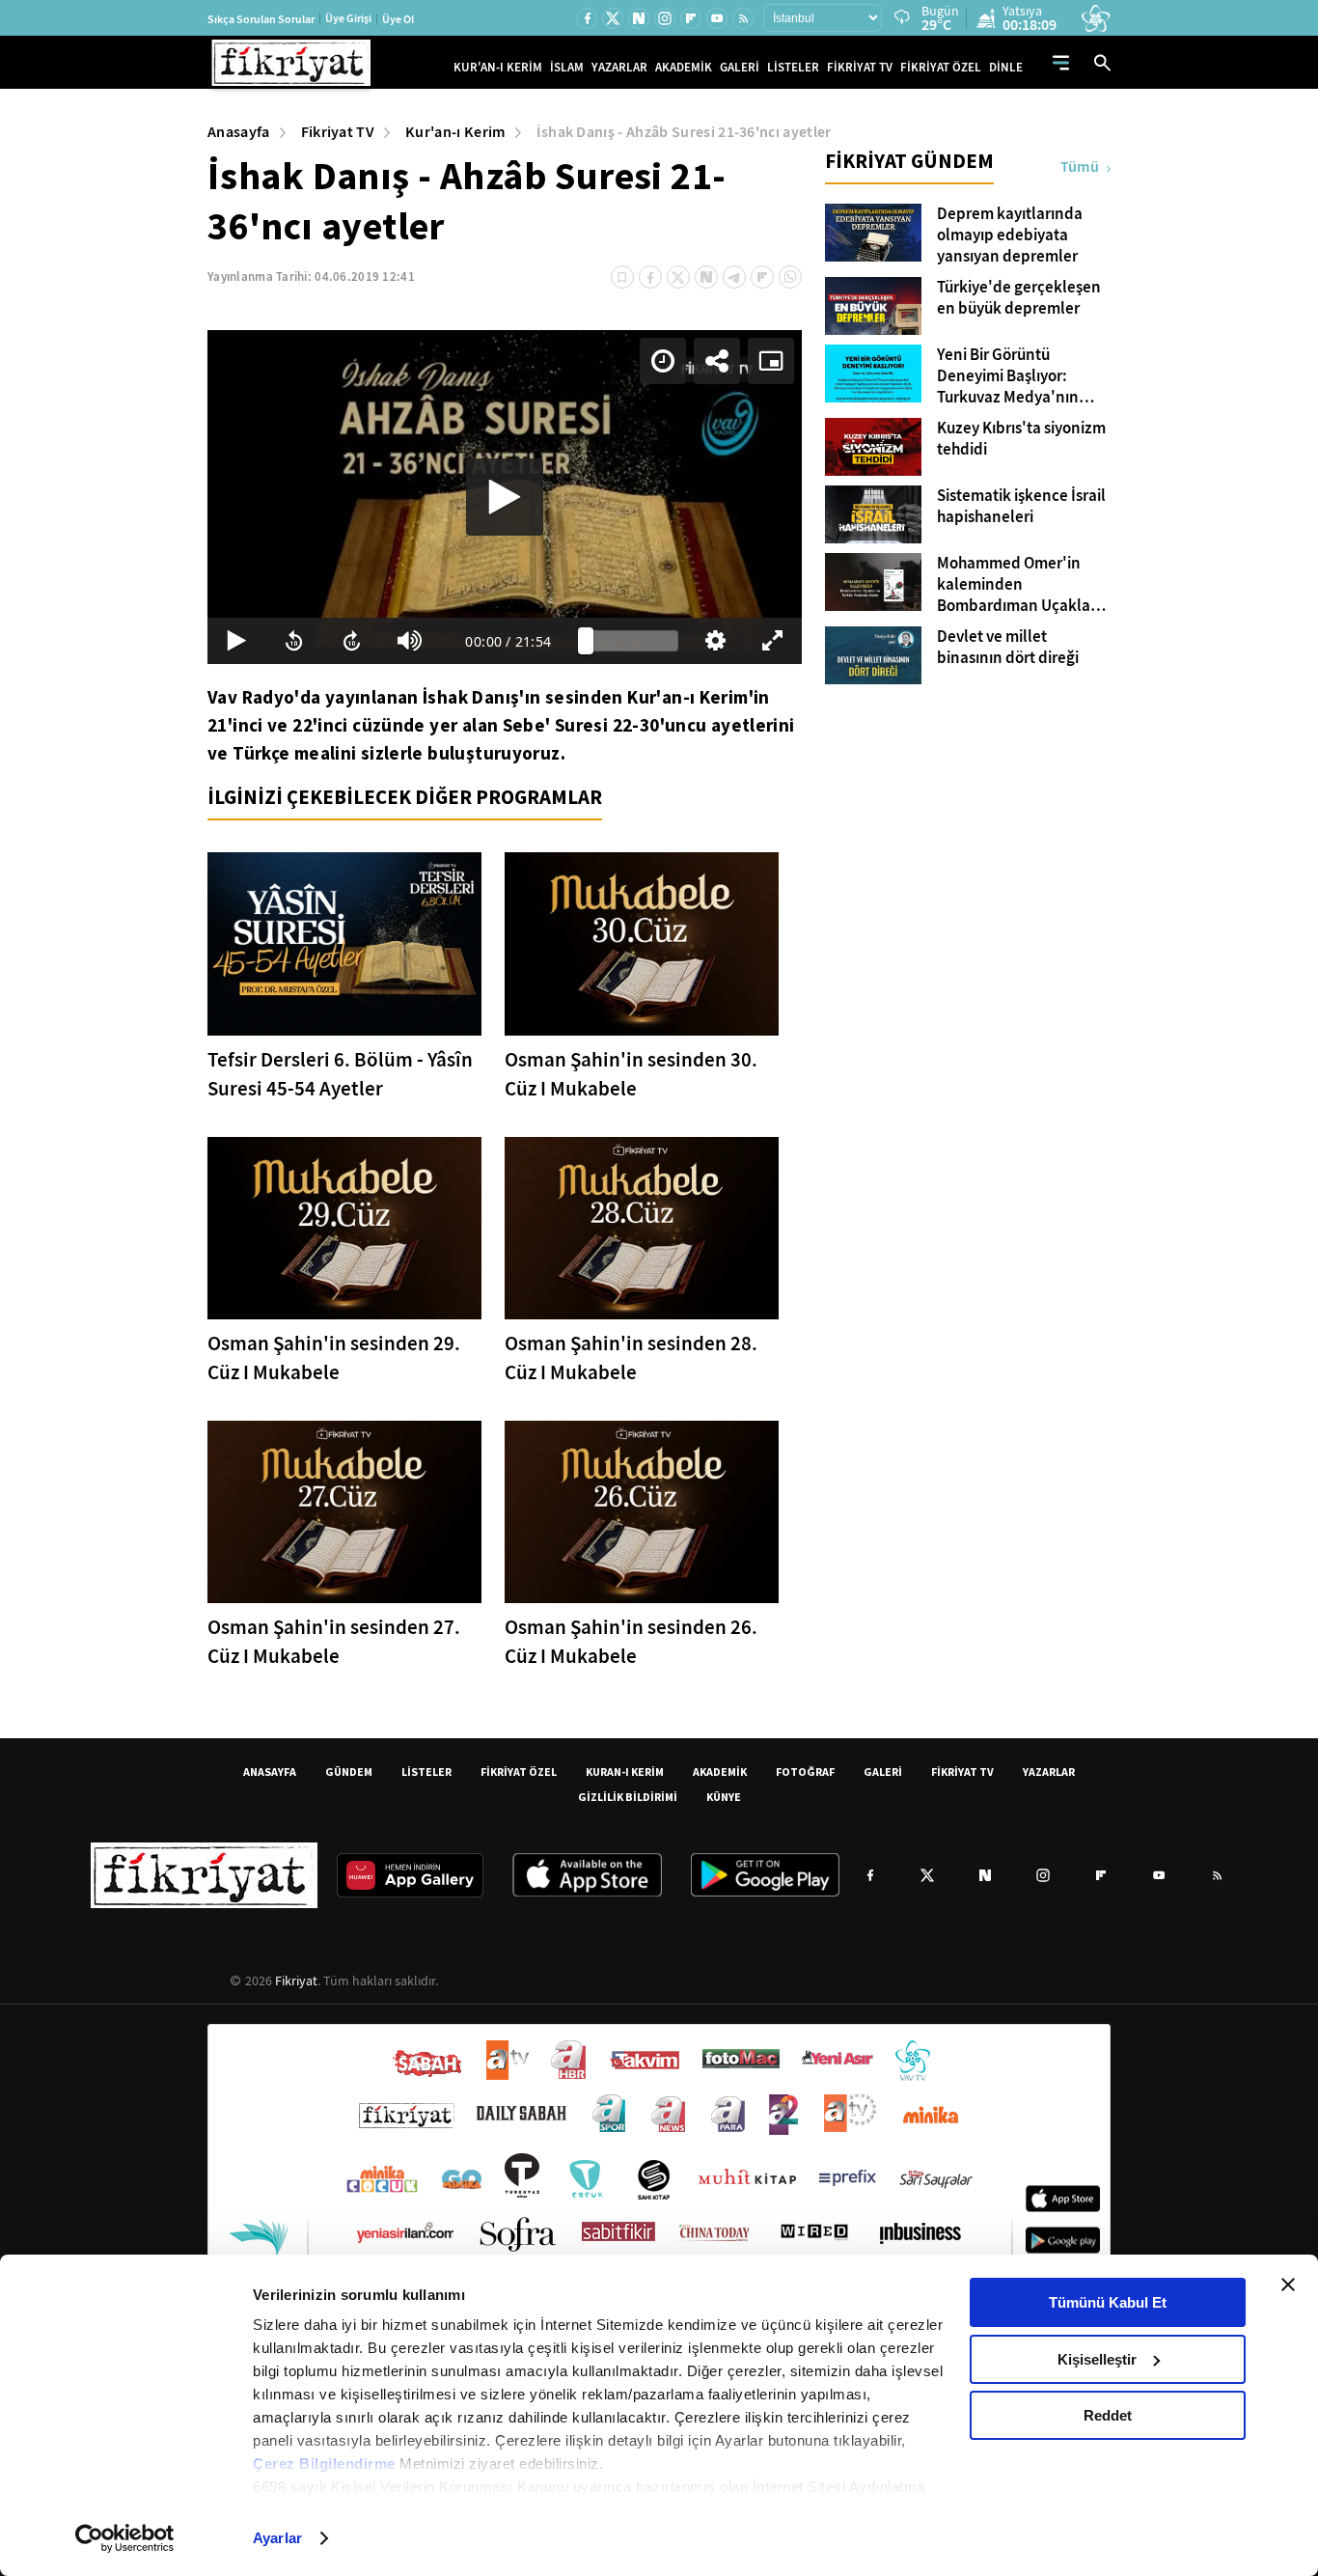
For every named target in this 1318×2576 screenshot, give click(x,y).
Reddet (1108, 2415)
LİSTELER (793, 67)
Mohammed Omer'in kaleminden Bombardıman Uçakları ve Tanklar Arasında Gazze (1018, 585)
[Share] (717, 361)
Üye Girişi (348, 18)
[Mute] (410, 641)
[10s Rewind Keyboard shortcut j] (294, 641)
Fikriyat (296, 1980)
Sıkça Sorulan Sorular (261, 19)
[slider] (632, 641)
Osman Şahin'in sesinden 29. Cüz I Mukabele (334, 1358)
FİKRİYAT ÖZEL (941, 67)
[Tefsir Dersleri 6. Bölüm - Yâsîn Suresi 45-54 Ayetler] (344, 943)
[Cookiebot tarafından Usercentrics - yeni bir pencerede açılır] (125, 2538)
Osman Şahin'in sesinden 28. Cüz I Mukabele (631, 1358)
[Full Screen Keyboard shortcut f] (773, 641)
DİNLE (1006, 67)
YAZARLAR (619, 67)
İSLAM (567, 67)
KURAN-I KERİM (625, 1772)
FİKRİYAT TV (860, 67)
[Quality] (715, 641)
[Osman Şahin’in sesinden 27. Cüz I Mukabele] (344, 1512)
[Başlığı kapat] (1288, 2285)
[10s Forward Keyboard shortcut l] (352, 641)
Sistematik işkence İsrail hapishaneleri (1021, 507)
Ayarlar (277, 2538)
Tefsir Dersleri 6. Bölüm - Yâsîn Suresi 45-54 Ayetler (340, 1074)
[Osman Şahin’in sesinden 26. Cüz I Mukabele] (642, 1512)
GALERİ (740, 67)
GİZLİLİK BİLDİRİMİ (628, 1797)
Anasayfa (239, 132)
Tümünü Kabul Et (1108, 2302)
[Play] (505, 497)
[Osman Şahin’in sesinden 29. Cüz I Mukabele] (344, 1228)
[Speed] (663, 361)
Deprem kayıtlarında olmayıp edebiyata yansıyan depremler (1010, 235)
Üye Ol (398, 19)
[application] (505, 497)
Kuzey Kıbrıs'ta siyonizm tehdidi (1021, 439)
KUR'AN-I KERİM (498, 67)
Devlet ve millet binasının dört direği (1008, 648)
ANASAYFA (270, 1772)
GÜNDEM (349, 1772)
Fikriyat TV (338, 132)
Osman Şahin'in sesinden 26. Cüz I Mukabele (631, 1642)
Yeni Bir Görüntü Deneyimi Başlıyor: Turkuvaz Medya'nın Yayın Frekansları (1008, 376)
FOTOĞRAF (805, 1772)
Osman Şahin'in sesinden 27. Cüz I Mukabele (334, 1642)
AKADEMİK (684, 67)
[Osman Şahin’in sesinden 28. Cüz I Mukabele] (642, 1228)
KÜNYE (724, 1797)
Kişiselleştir (1097, 2359)
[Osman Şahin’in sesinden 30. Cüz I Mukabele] (642, 943)
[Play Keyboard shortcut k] (236, 641)
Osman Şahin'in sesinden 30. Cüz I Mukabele (631, 1074)
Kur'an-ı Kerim (455, 132)
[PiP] (771, 361)
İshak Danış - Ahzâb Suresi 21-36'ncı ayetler (684, 132)
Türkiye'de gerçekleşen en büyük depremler (1019, 298)
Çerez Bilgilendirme (326, 2464)
